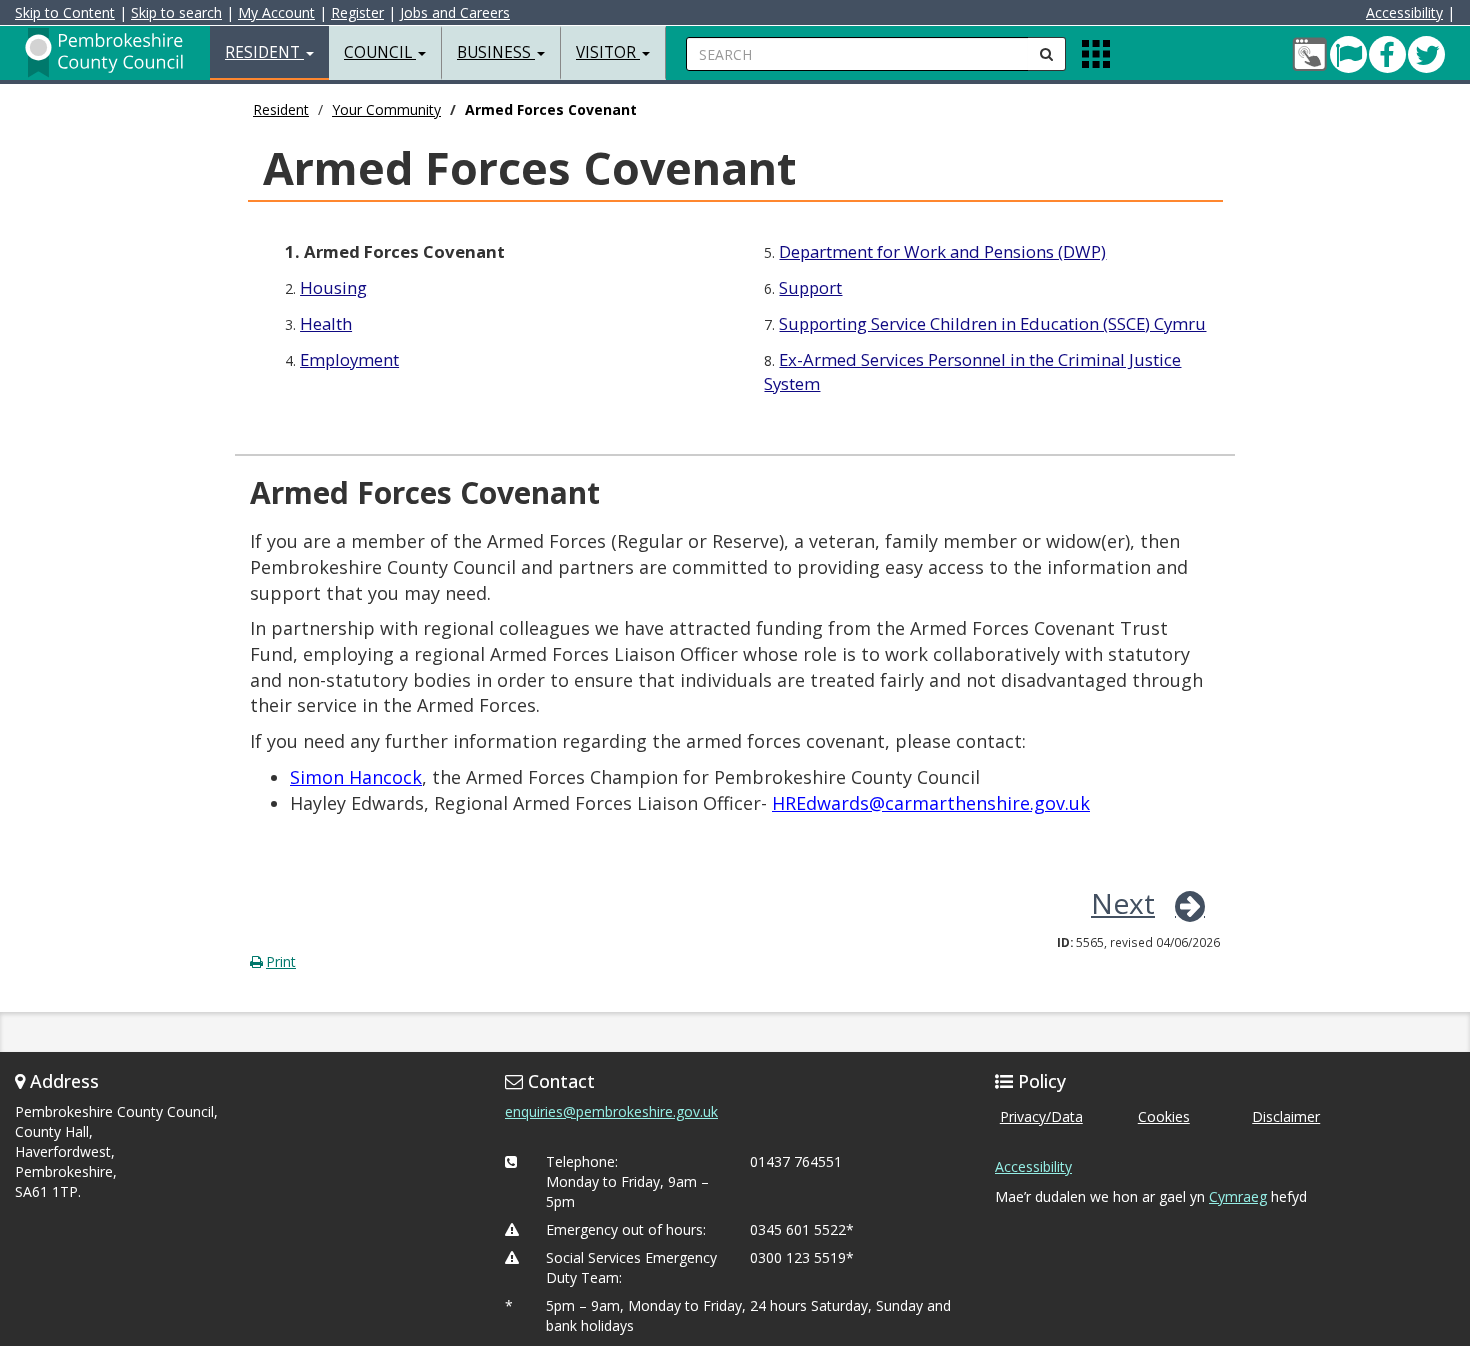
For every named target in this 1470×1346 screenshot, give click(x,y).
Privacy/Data (1041, 1116)
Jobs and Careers (455, 12)
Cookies (1164, 1116)
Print (281, 961)
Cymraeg (1238, 1196)
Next (1123, 903)
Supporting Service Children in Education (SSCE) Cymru (992, 323)
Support (810, 287)
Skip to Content (65, 12)
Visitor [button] (608, 52)
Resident (281, 109)
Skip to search (176, 12)
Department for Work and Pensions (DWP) (942, 251)
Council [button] (380, 52)
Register (357, 12)
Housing (333, 287)
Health (326, 323)
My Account (276, 12)
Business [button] (496, 52)
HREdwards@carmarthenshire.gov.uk (931, 803)
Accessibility (1404, 12)
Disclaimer (1286, 1116)
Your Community (386, 109)
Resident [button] (264, 52)
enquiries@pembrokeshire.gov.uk (611, 1111)
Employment (349, 359)
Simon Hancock (356, 777)
